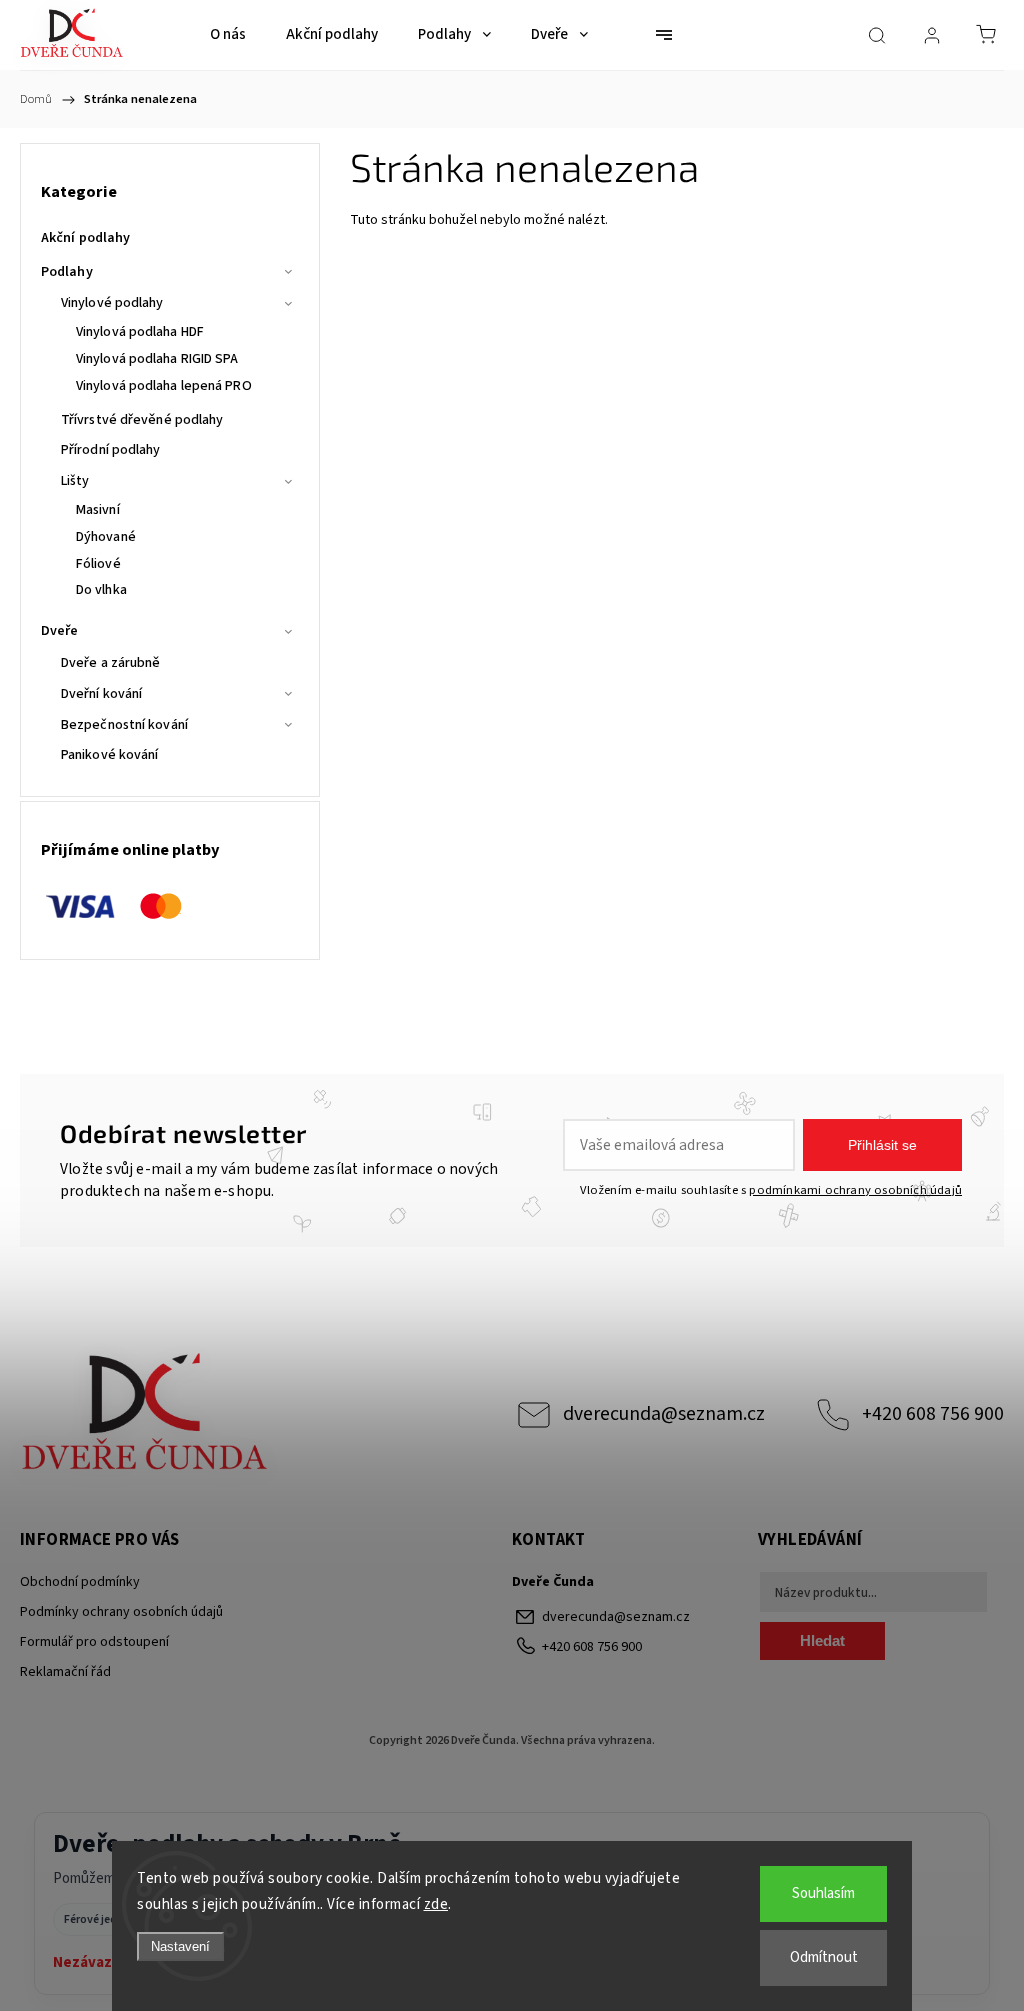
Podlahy (67, 272)
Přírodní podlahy (111, 450)
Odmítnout (824, 1957)
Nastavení (180, 1946)
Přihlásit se (882, 1145)
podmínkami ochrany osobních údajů (855, 1190)
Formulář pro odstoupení (94, 1642)
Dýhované (106, 537)
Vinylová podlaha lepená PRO (164, 386)
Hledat (822, 1640)
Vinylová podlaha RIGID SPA (157, 359)
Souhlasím (823, 1893)
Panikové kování (110, 755)
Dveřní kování (101, 694)
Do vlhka (101, 590)
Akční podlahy (85, 238)
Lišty (75, 481)
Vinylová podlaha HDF (140, 332)
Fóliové (98, 564)
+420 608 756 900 (933, 1414)
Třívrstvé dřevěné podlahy (142, 420)
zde (436, 1904)
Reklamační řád (65, 1672)
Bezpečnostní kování (124, 725)
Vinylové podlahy (112, 303)
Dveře (60, 631)
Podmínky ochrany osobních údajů (121, 1612)
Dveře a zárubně (111, 663)
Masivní (98, 510)
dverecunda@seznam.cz (664, 1414)
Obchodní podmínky (80, 1582)
